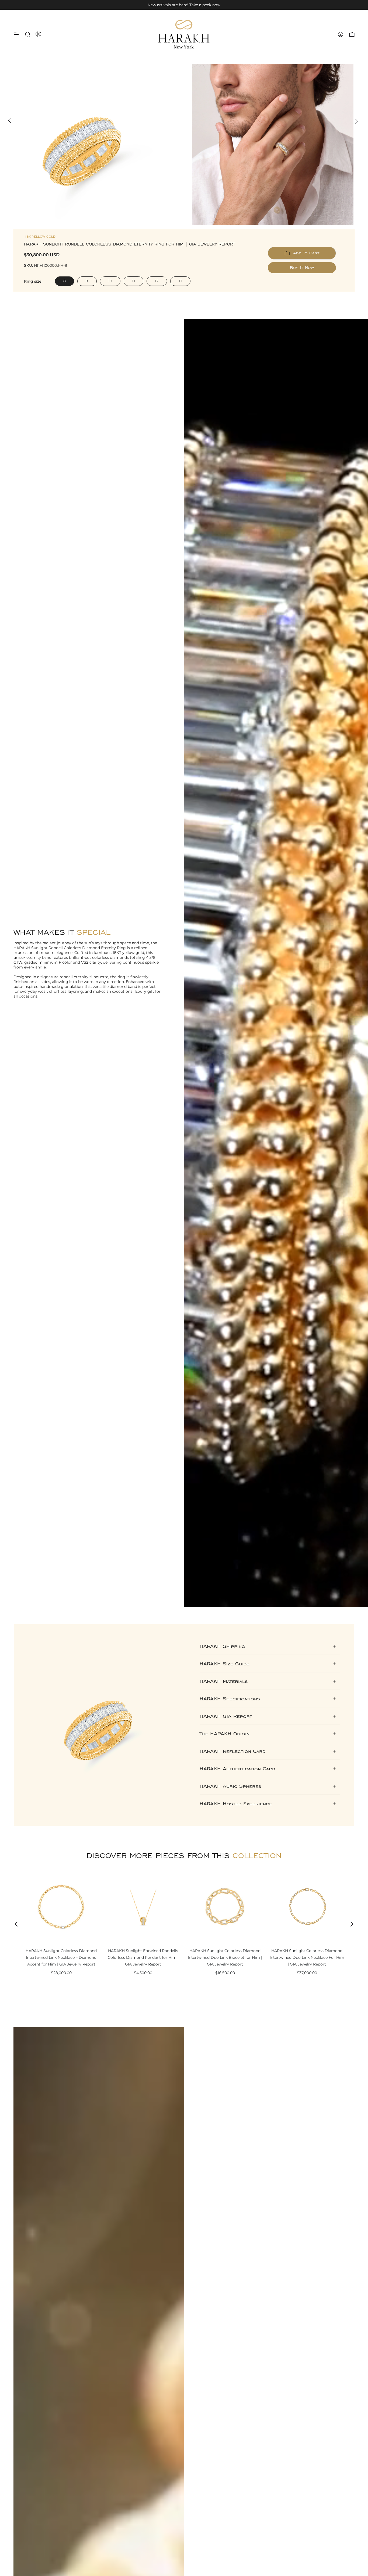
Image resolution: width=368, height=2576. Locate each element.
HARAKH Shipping (222, 1646)
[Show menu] (16, 34)
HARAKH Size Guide (225, 1664)
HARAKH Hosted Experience (236, 1804)
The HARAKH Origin (225, 1734)
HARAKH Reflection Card (232, 1751)
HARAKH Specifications (230, 1699)
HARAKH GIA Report (226, 1716)
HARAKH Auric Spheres (230, 1786)
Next (356, 120)
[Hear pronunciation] (38, 34)
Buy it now (302, 267)
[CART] (352, 34)
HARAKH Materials (224, 1681)
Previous (9, 120)
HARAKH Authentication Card (237, 1769)
